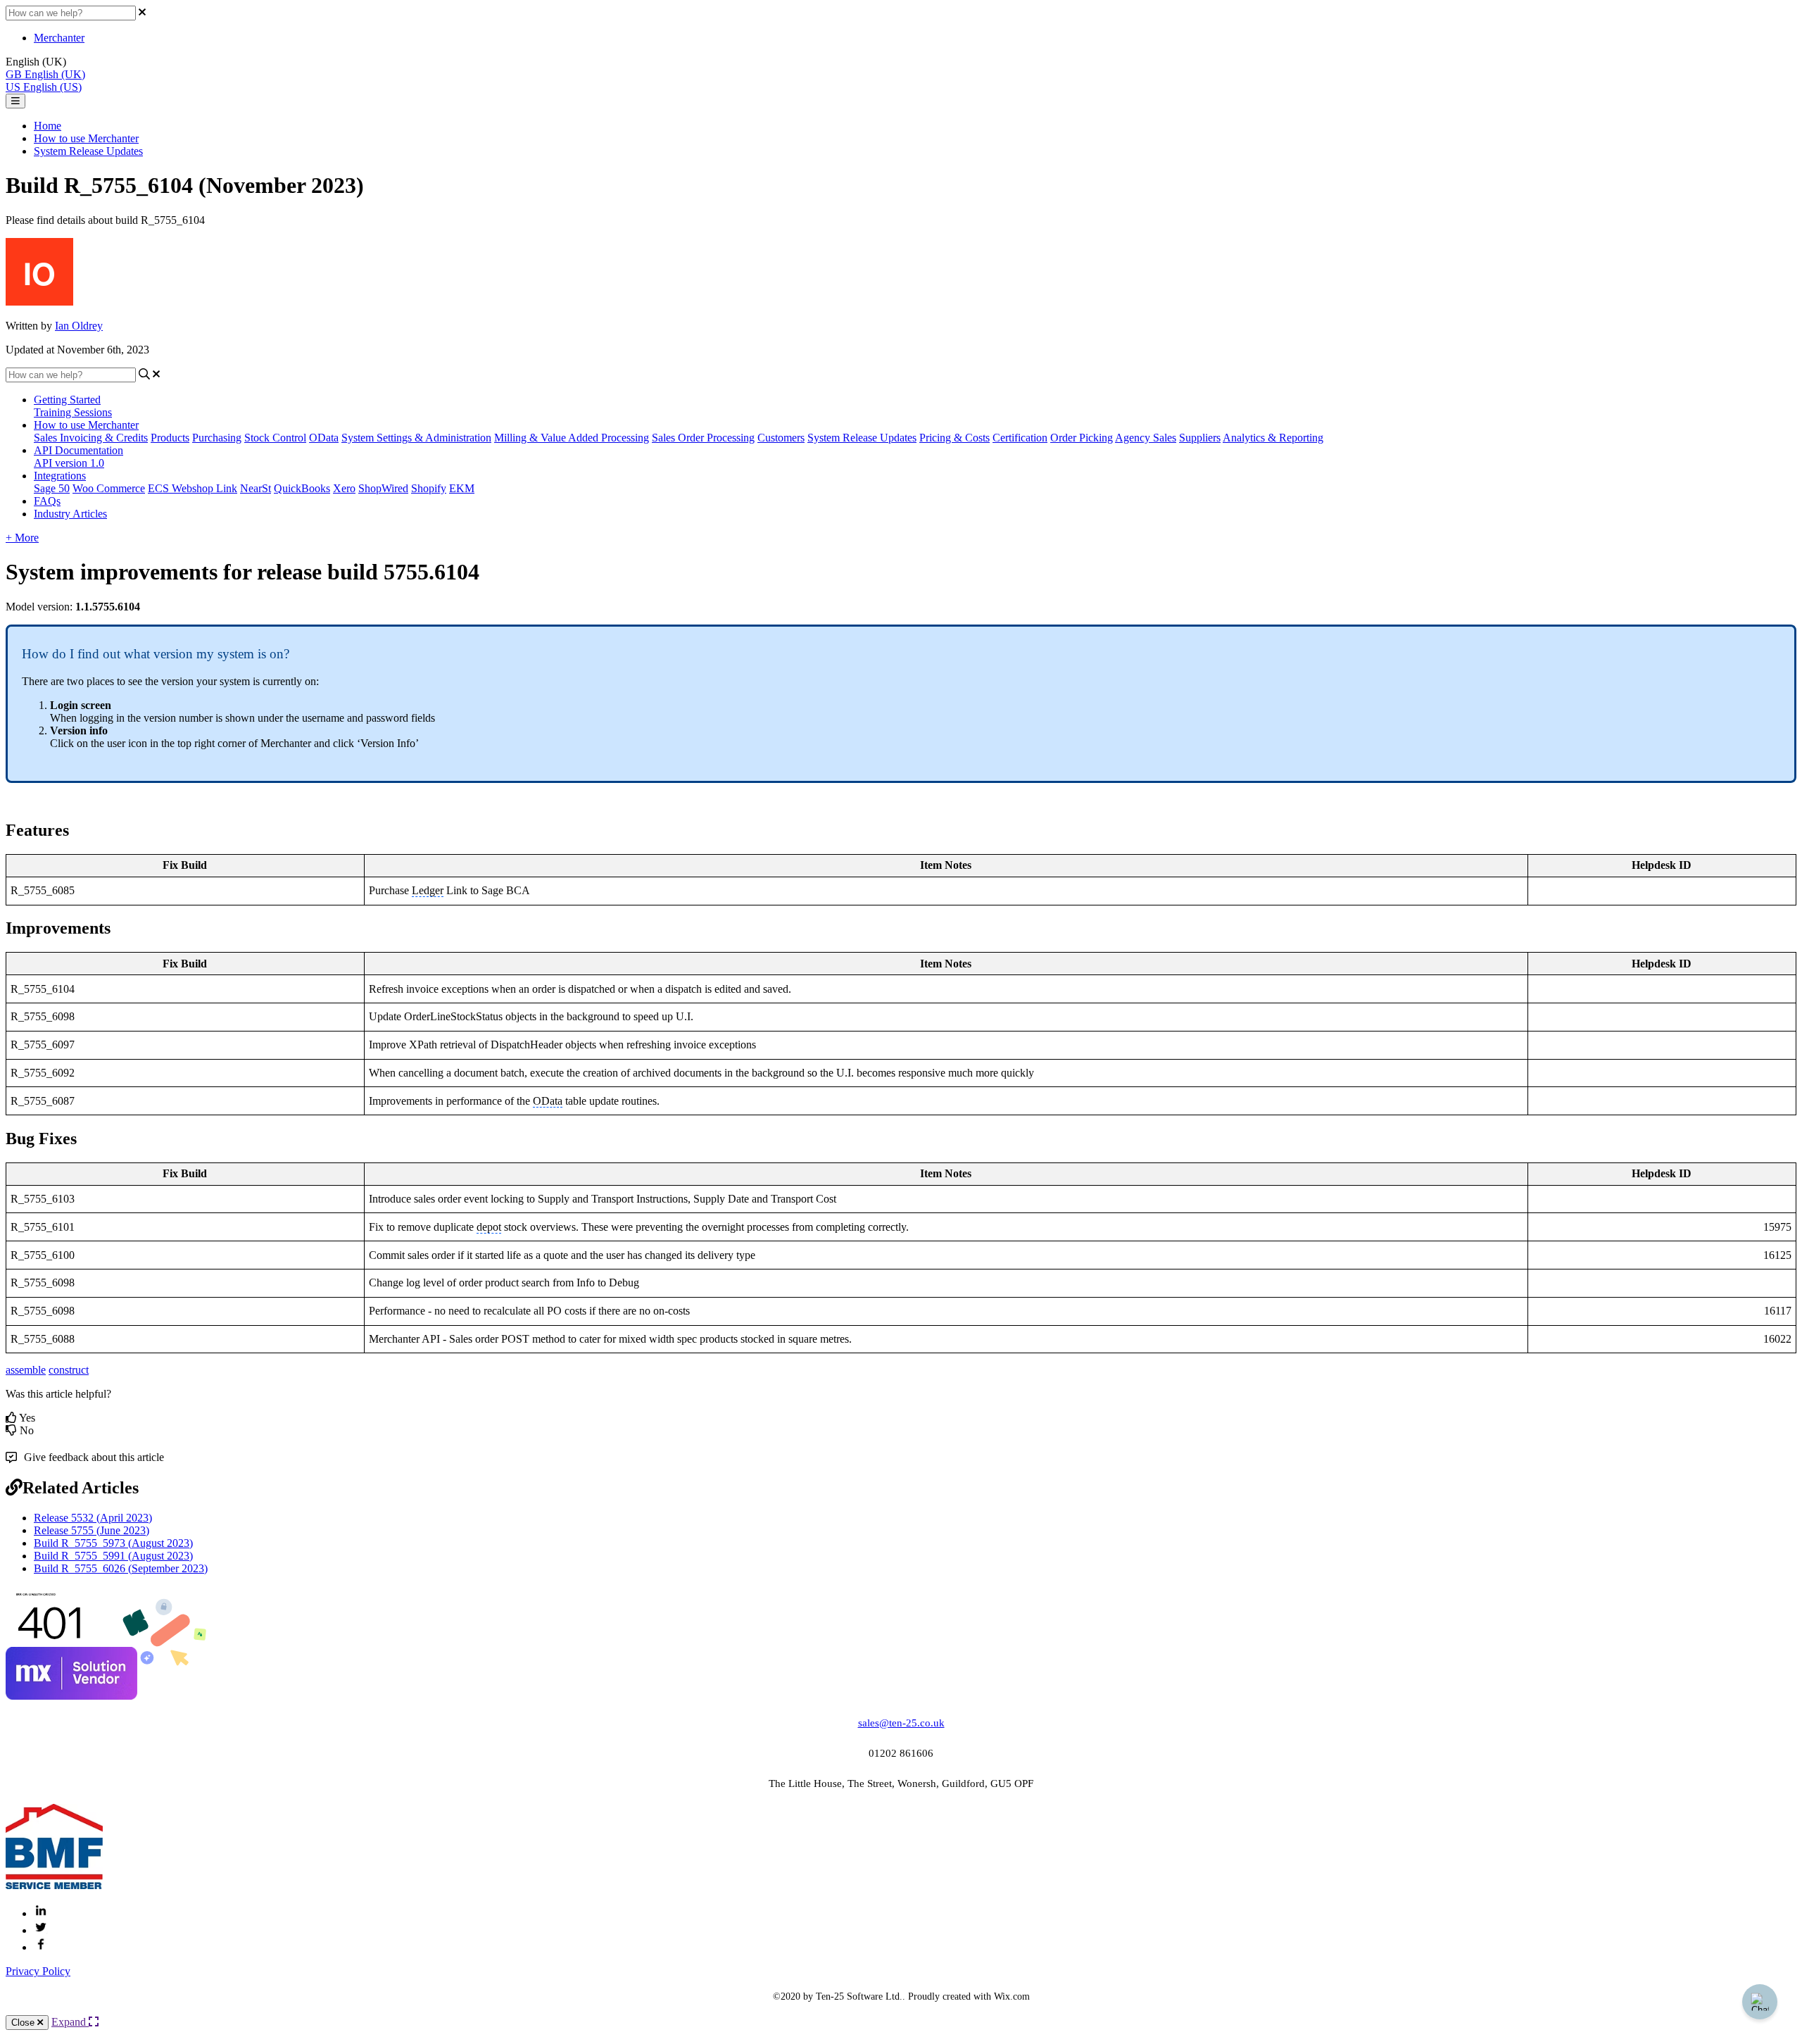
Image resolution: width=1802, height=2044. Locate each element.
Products (170, 438)
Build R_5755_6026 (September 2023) (121, 1568)
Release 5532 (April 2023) (93, 1518)
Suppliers (1200, 438)
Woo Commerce (109, 488)
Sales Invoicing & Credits (91, 438)
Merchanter (59, 38)
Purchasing (217, 438)
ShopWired (383, 488)
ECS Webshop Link (193, 488)
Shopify (429, 488)
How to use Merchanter (86, 138)
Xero (344, 488)
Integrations (60, 476)
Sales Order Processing (703, 438)
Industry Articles (70, 514)
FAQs (47, 501)
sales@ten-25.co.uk (901, 1723)
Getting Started (67, 400)
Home (48, 126)
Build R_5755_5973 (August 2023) (113, 1543)
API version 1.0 (69, 463)
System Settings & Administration (416, 438)
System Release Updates (88, 151)
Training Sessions (73, 412)
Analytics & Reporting (1273, 438)
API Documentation (78, 450)
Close (24, 2023)
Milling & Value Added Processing (572, 438)
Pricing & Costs (954, 438)
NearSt (256, 488)
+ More (22, 538)
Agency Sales (1146, 438)
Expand (70, 2022)
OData (324, 438)
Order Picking (1082, 438)
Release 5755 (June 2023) (92, 1530)
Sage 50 (52, 488)
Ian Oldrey (79, 326)
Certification (1020, 438)
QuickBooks (302, 488)
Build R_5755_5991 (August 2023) (113, 1556)
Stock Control (275, 438)
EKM (462, 488)
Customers (781, 438)
